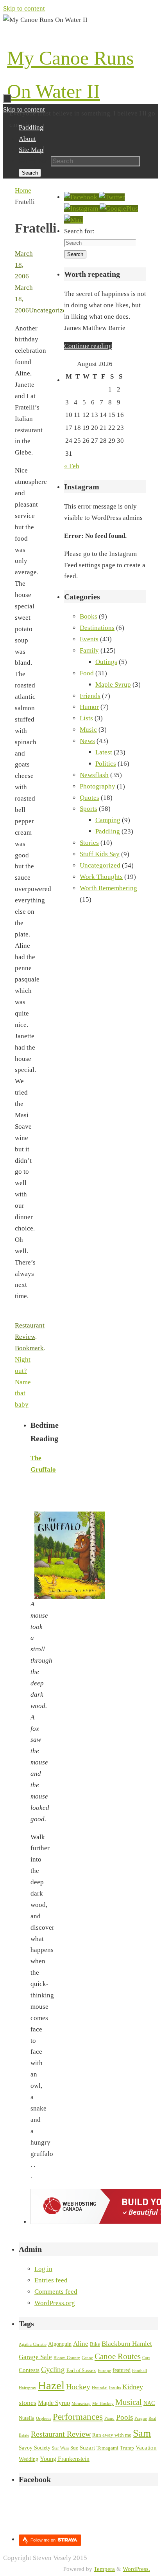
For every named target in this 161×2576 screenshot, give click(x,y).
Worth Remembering (108, 888)
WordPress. (136, 2569)
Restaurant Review (61, 2434)
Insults (115, 2388)
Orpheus (44, 2418)
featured (122, 2370)
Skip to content (24, 8)
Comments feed (56, 2292)
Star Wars (60, 2448)
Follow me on (44, 2540)
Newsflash (94, 775)
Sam (142, 2433)
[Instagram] (82, 208)
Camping (108, 820)
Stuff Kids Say (100, 854)
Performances (78, 2417)
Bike (95, 2344)
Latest (104, 752)
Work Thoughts (101, 877)
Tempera (104, 2569)
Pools (124, 2417)
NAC (149, 2403)
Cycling (53, 2369)
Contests (29, 2370)
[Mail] (74, 220)
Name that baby (23, 1394)
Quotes (89, 798)
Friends (90, 696)
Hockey (78, 2387)
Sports (89, 809)
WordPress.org (55, 2303)
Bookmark (29, 1348)
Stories (89, 843)
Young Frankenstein (65, 2459)
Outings (106, 662)
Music (88, 730)
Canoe (87, 2358)
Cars (146, 2358)
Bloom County (67, 2358)
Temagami (107, 2448)
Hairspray (28, 2388)
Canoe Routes (118, 2356)
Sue (74, 2448)
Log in (43, 2269)
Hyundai (100, 2388)
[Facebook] (81, 197)
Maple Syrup (113, 685)
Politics (106, 764)
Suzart (87, 2448)
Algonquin (60, 2344)
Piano (109, 2418)
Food (87, 673)
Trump (127, 2448)
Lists (86, 718)
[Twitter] (112, 197)
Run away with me (112, 2435)
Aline (81, 2343)
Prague (141, 2418)
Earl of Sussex (81, 2370)
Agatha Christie (33, 2344)
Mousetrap (81, 2404)
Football (140, 2371)
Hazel (51, 2385)
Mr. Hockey (103, 2404)
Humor (89, 707)
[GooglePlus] (119, 208)
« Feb (72, 466)
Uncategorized (100, 865)
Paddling (108, 831)
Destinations (97, 628)
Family (89, 650)
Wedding (29, 2459)
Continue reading (88, 346)
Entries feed (51, 2280)
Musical (129, 2402)
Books (89, 616)
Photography (97, 786)
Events (89, 639)
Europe (104, 2371)
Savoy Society (35, 2448)
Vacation (146, 2448)
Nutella (27, 2418)
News (87, 741)
